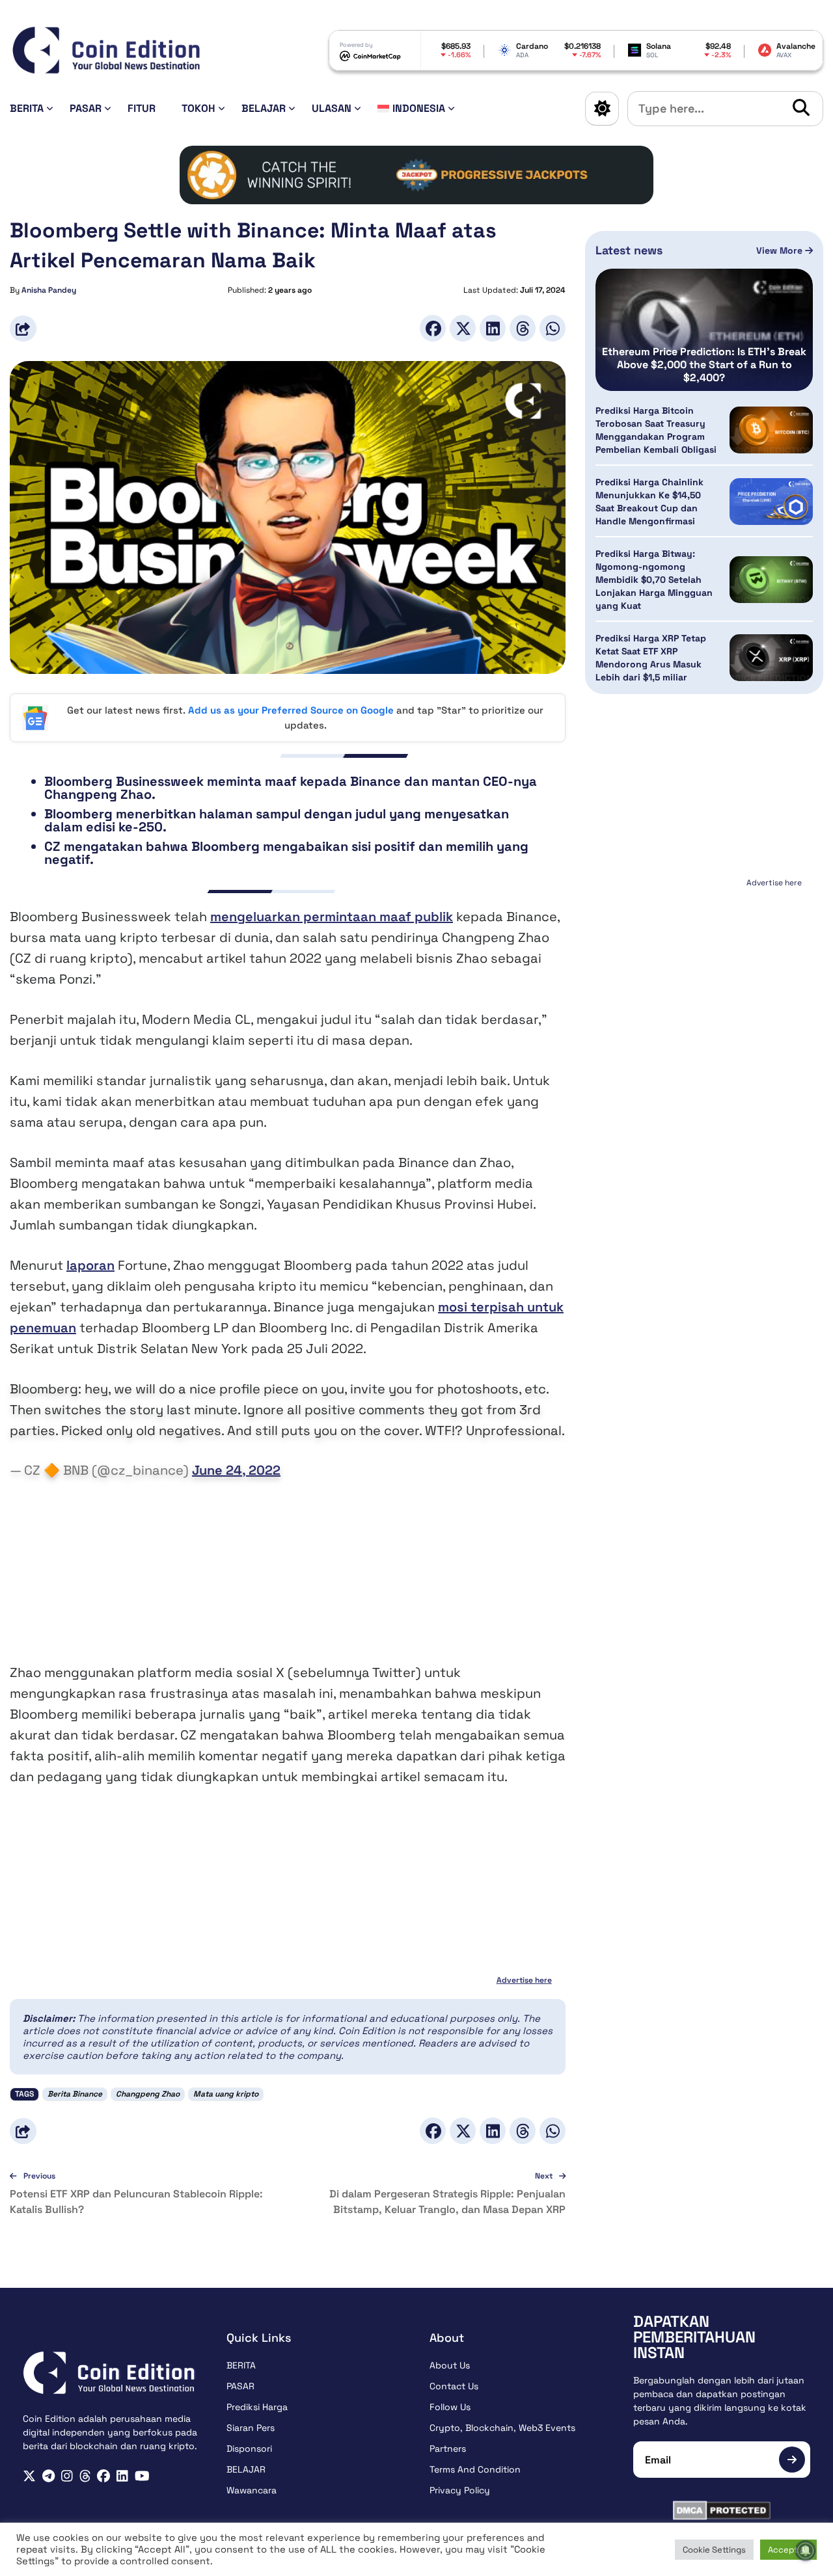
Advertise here (524, 1980)
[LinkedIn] (493, 328)
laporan (90, 1265)
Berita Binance (75, 2094)
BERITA (27, 108)
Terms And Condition (475, 2469)
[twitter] (29, 2476)
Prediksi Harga (257, 2407)
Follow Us (450, 2407)
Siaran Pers (251, 2428)
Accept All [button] (788, 2550)
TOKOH (198, 108)
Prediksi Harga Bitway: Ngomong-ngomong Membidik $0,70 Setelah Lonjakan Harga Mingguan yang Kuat (654, 580)
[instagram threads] (85, 2476)
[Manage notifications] (806, 2551)
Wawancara (252, 2490)
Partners (448, 2449)
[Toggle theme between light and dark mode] (602, 109)
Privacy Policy (460, 2490)
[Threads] (523, 328)
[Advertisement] (288, 1571)
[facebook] (103, 2476)
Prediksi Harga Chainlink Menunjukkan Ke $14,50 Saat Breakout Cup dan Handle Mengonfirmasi (649, 502)
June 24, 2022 (236, 1470)
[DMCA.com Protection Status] (722, 2510)
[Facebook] (433, 328)
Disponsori (249, 2449)
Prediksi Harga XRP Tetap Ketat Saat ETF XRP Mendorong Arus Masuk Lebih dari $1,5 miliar (651, 658)
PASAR (86, 108)
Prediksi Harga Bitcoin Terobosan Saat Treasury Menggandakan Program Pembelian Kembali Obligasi (656, 430)
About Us (450, 2365)
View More (781, 250)
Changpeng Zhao (148, 2094)
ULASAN (332, 108)
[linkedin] (122, 2476)
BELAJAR (264, 108)
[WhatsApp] (553, 328)
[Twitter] (463, 328)
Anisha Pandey (49, 290)
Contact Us (454, 2386)
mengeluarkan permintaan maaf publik (332, 917)
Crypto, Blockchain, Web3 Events (502, 2428)
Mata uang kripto (226, 2094)
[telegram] (48, 2476)
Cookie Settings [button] (714, 2550)
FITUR (142, 108)
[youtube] (142, 2476)
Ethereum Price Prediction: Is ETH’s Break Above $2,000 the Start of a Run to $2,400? (704, 365)
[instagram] (67, 2476)
